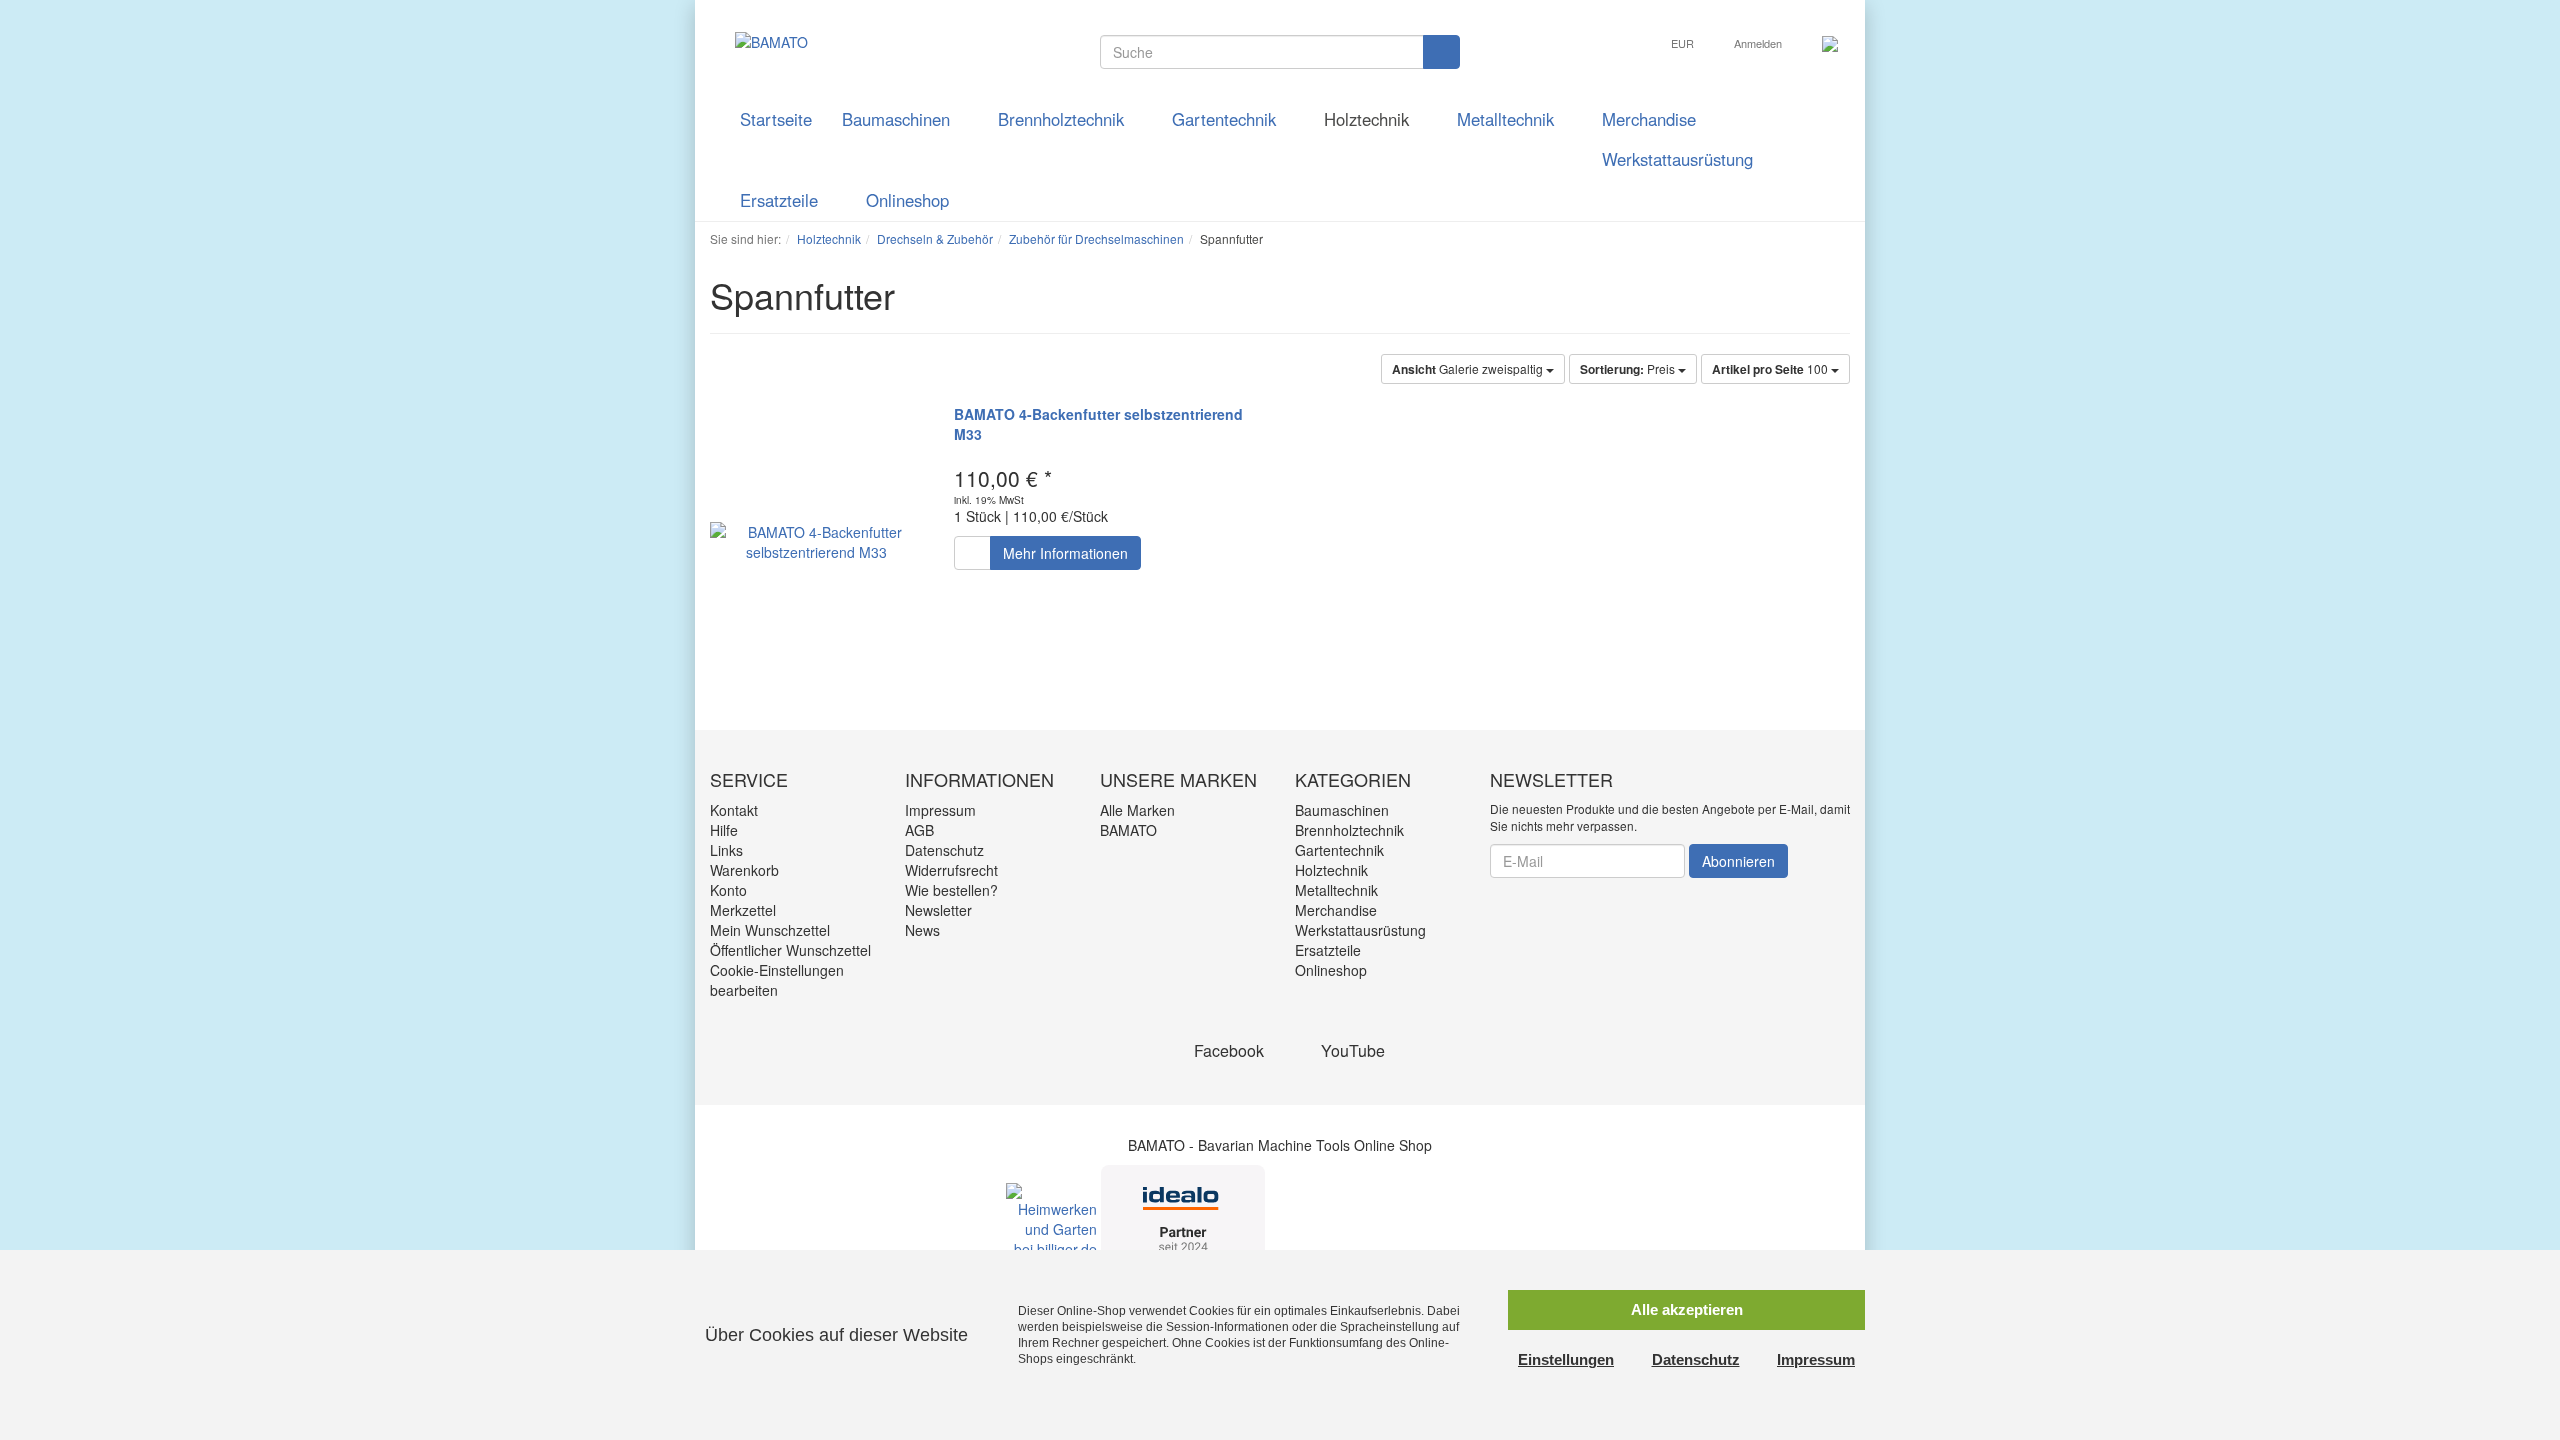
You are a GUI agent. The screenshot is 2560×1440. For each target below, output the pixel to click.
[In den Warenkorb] (972, 553)
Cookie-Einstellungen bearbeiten (777, 980)
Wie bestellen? (951, 890)
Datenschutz (944, 850)
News (922, 930)
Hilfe (724, 830)
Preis (1629, 369)
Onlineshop (910, 200)
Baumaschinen (898, 119)
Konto (728, 890)
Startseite (776, 119)
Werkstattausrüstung (1680, 159)
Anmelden (1759, 43)
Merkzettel (743, 910)
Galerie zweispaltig (1469, 369)
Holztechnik (1369, 119)
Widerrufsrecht (951, 870)
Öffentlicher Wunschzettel (790, 950)
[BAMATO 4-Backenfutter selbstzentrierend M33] (817, 541)
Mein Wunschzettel (770, 930)
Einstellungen (1566, 1359)
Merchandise (1649, 119)
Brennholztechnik (1063, 119)
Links (726, 850)
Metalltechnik (1508, 119)
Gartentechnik (1226, 119)
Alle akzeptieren (1687, 1309)
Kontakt (734, 810)
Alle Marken (1137, 810)
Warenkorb (744, 870)
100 (1771, 369)
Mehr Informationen (1065, 553)
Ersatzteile (781, 200)
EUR (1684, 43)
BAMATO (1128, 830)
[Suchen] (1441, 52)
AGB (919, 830)
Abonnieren (1738, 861)
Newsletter (938, 910)
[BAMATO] (759, 40)
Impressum (940, 810)
